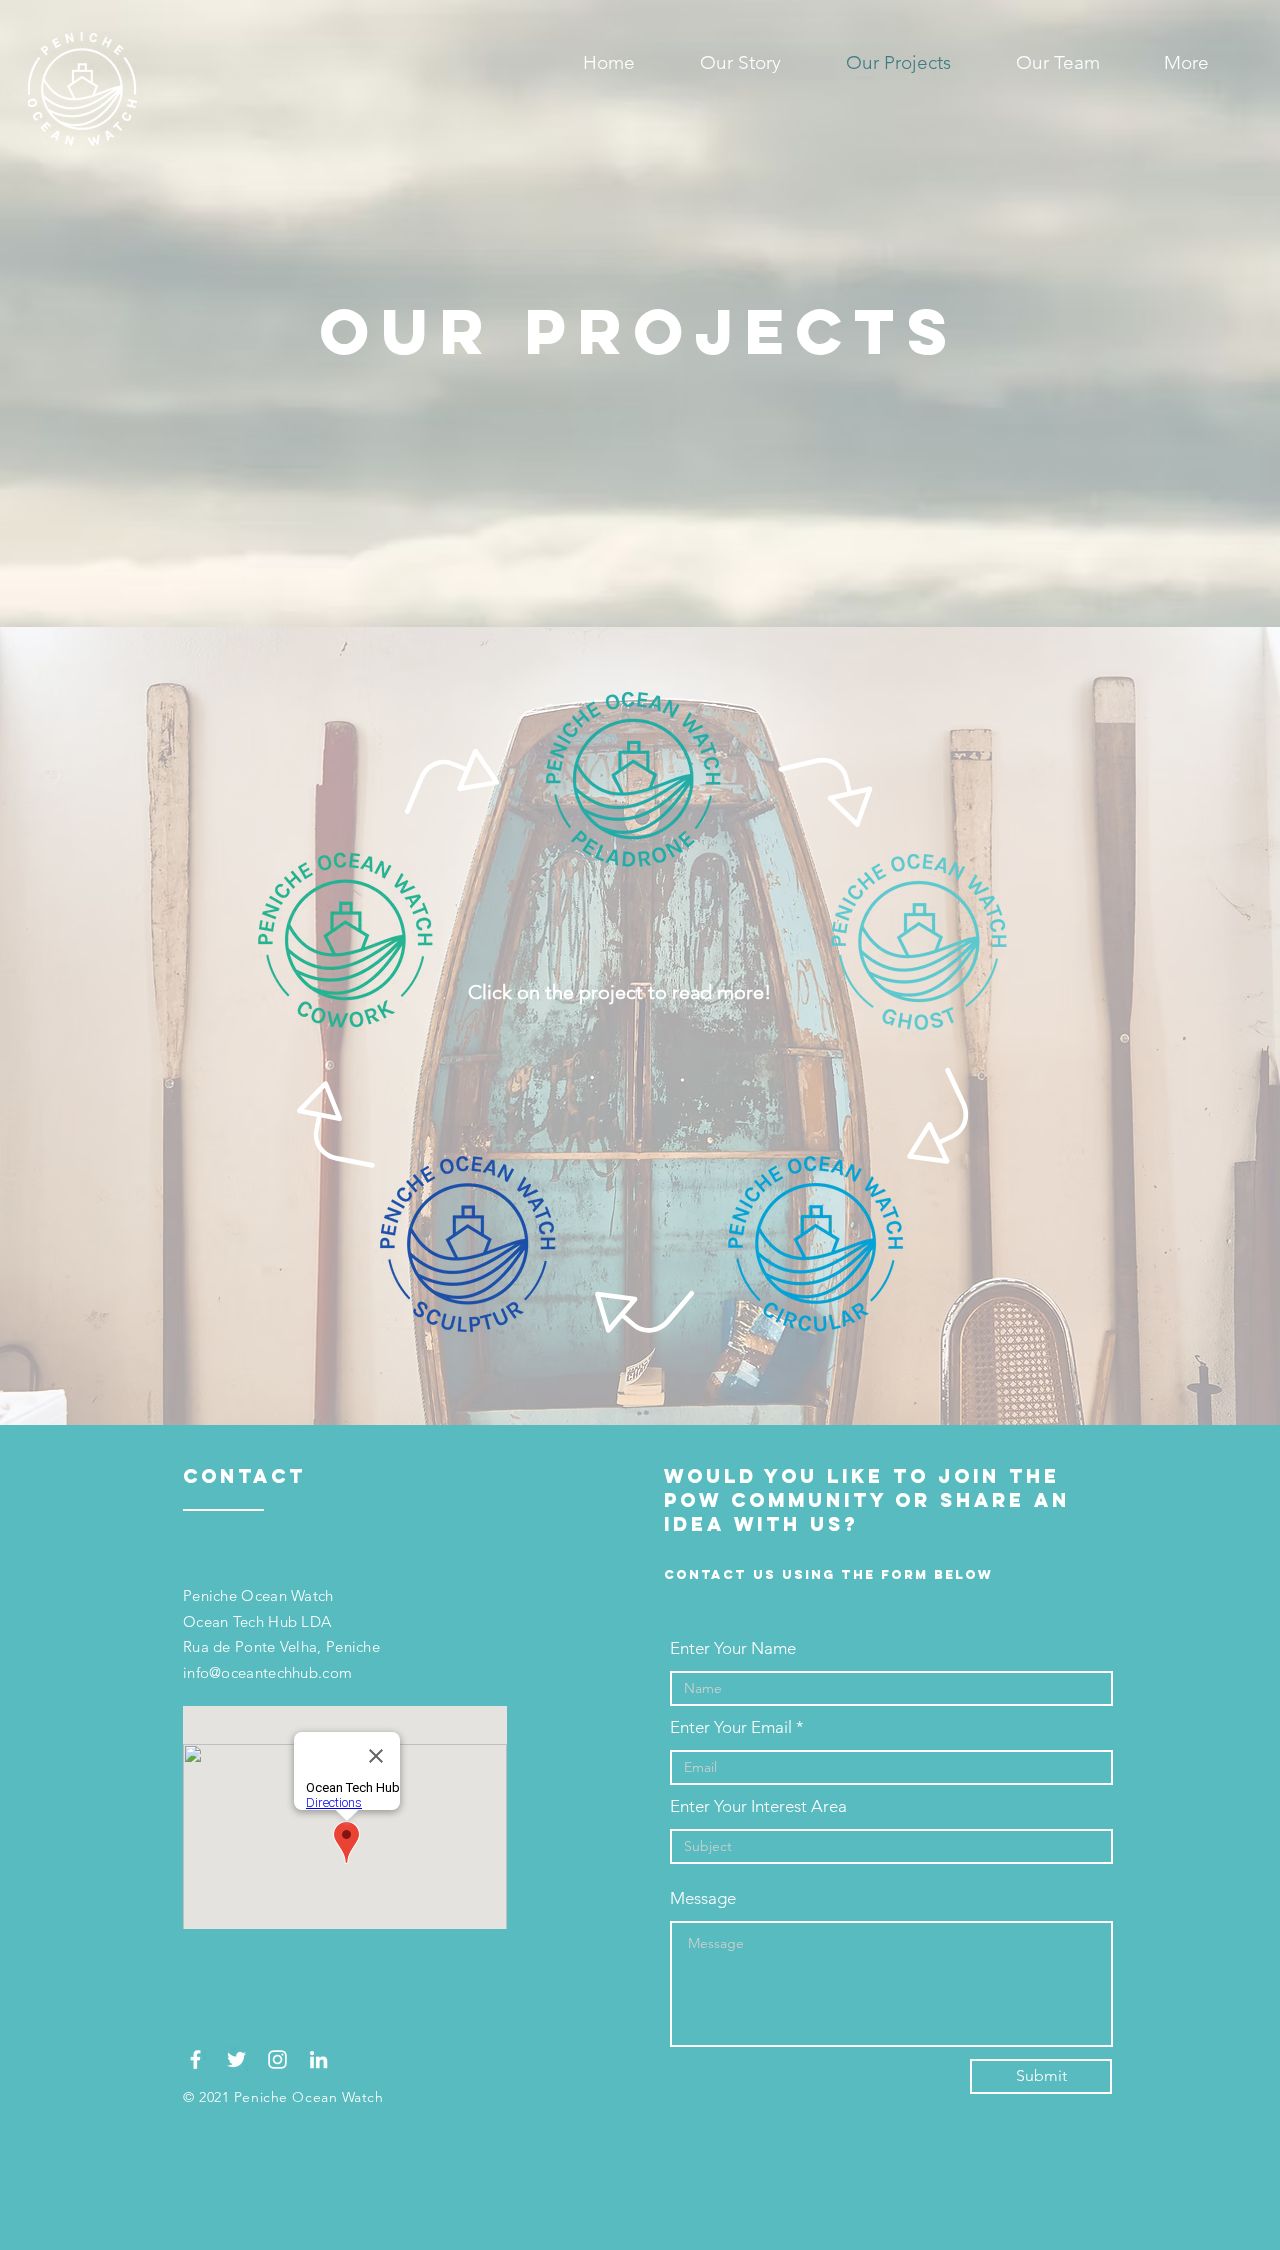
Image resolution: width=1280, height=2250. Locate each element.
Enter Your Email (731, 1727)
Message (703, 1898)
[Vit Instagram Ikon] (277, 2059)
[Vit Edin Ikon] (318, 2059)
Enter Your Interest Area (758, 1806)
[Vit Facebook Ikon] (195, 2059)
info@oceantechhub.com (267, 1672)
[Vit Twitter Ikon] (236, 2059)
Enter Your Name (733, 1648)
